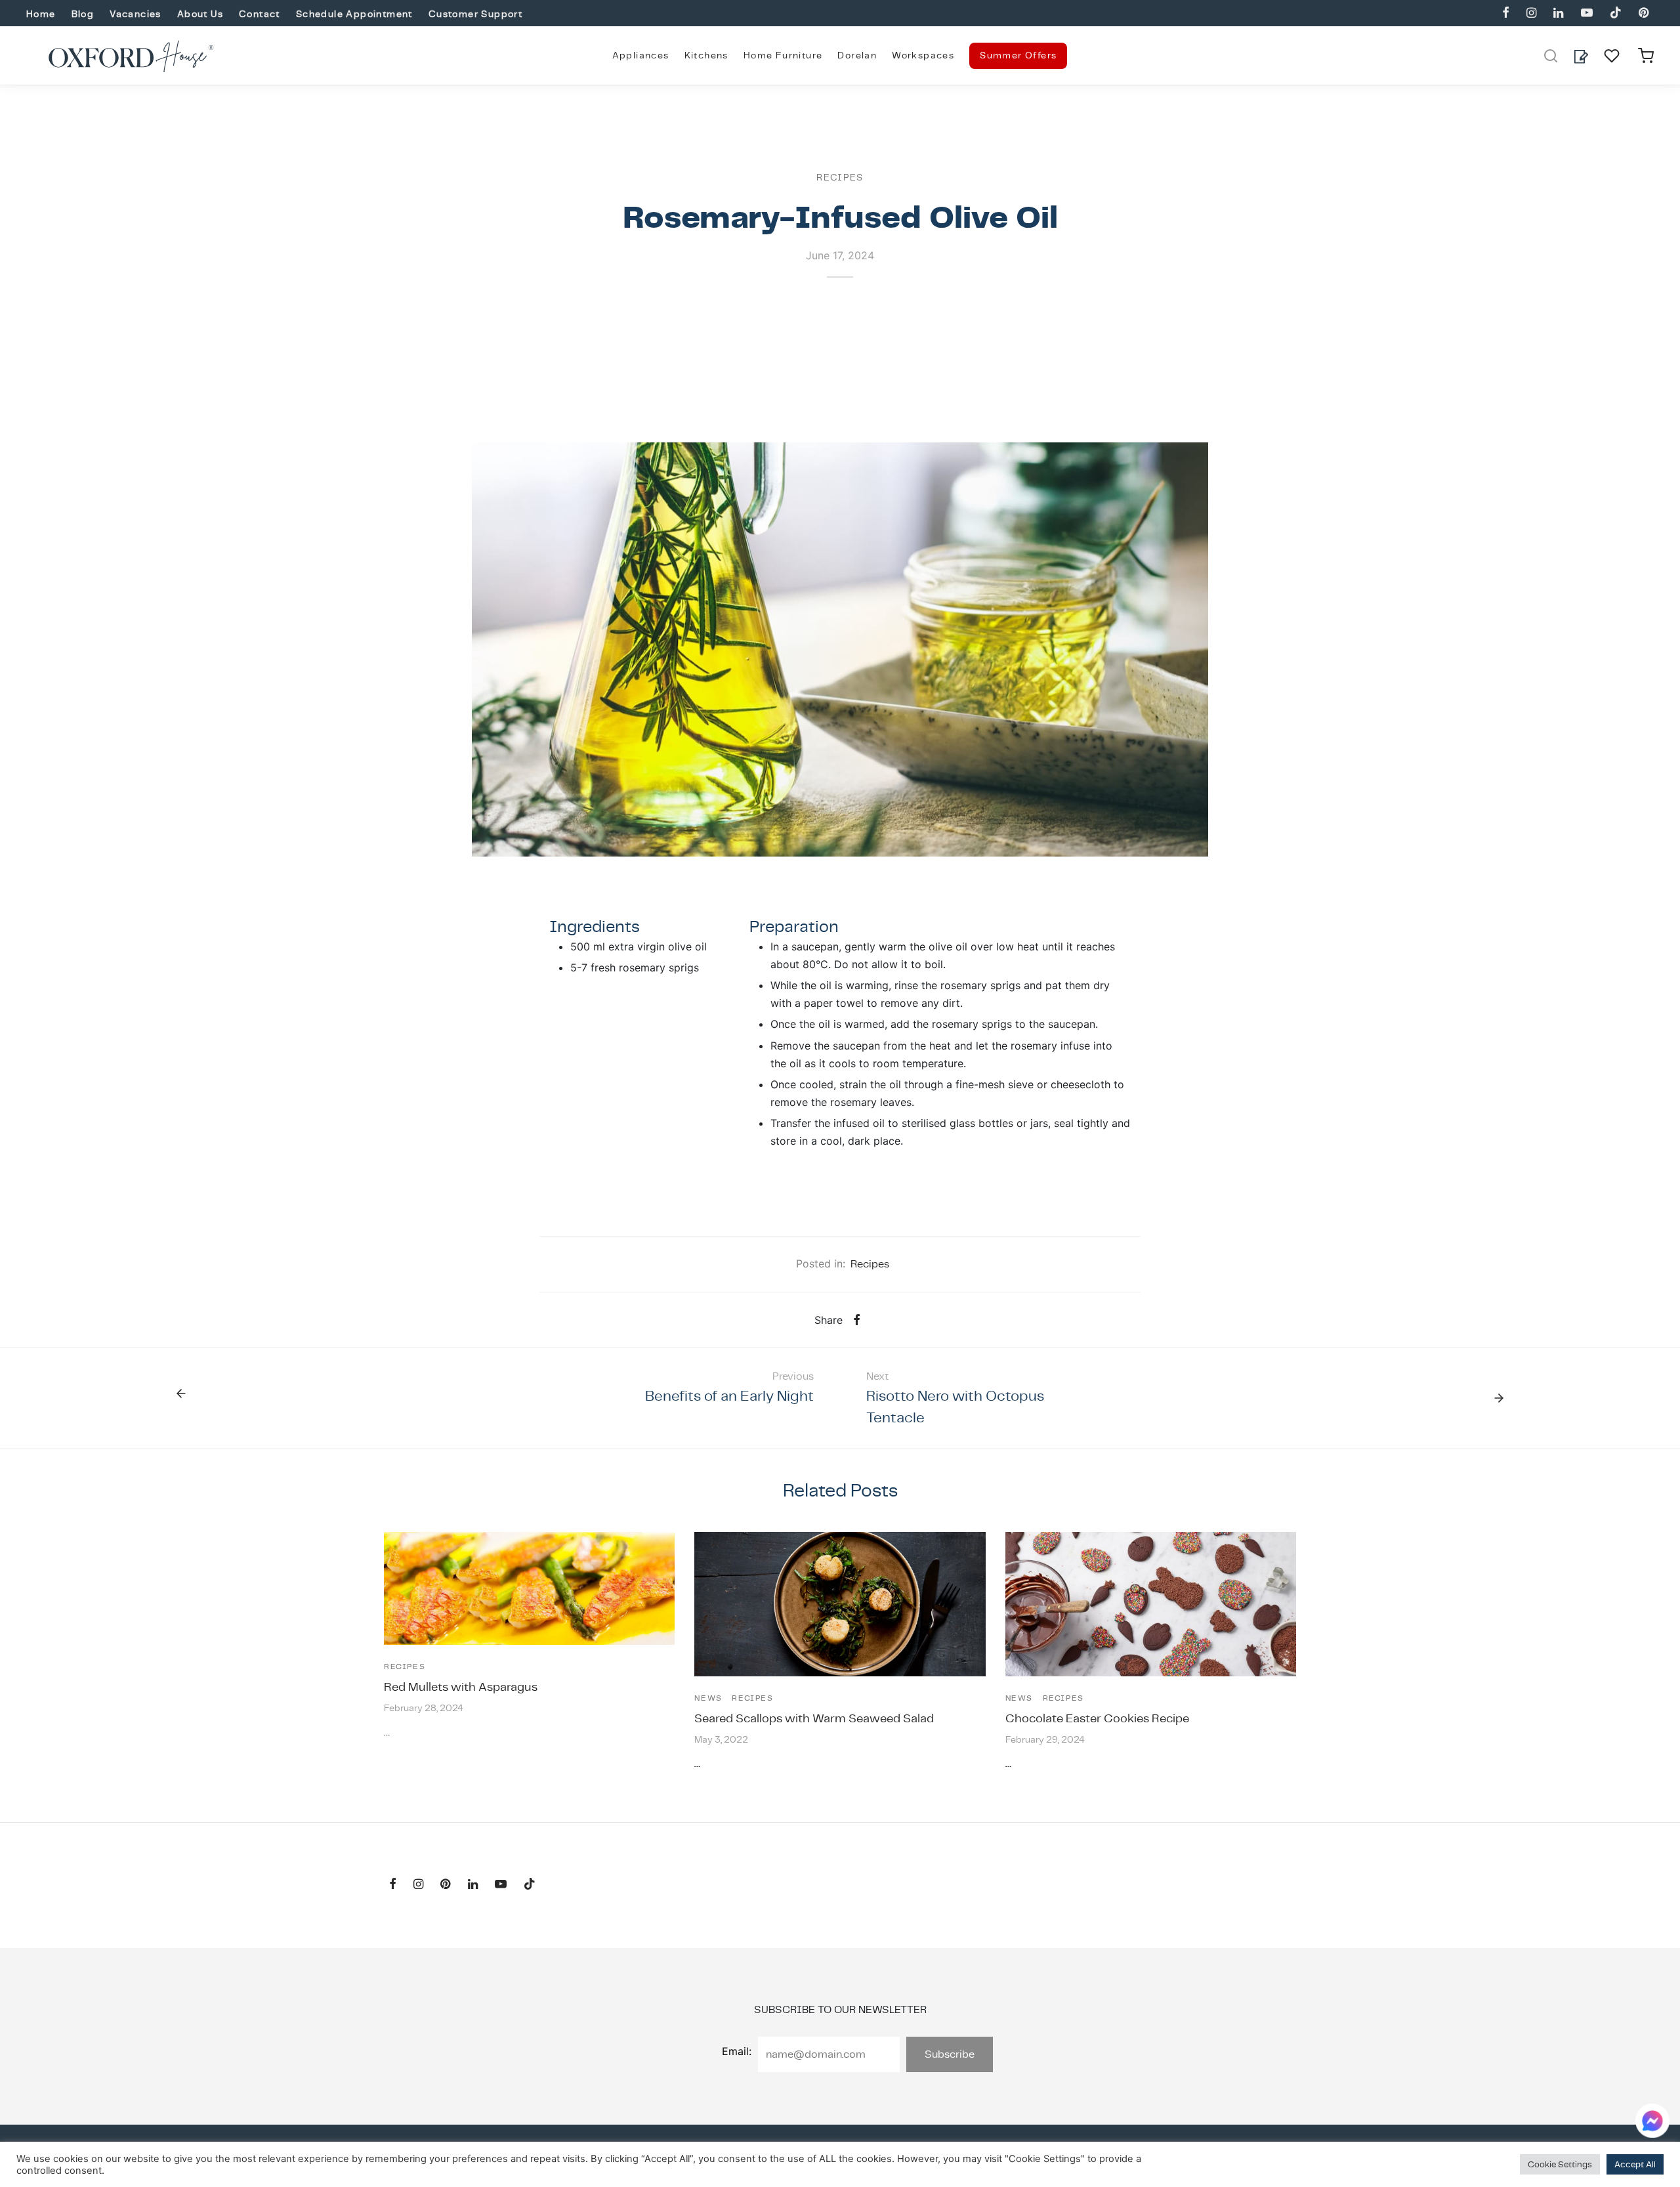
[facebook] (1506, 13)
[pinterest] (1644, 13)
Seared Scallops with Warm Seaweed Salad (814, 1718)
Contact (260, 14)
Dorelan (857, 55)
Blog (83, 14)
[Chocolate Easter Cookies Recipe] (1151, 1604)
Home (41, 14)
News (708, 1698)
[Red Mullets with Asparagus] (529, 1588)
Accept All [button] (1635, 2164)
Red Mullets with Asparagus (461, 1687)
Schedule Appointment (354, 14)
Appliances (641, 55)
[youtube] (1586, 13)
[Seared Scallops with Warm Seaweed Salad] (840, 1604)
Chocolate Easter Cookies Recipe (1097, 1718)
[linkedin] (1558, 13)
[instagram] (1531, 13)
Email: (737, 2051)
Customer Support (475, 14)
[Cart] (1646, 56)
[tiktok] (1616, 13)
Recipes (840, 177)
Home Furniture (783, 55)
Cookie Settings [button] (1560, 2164)
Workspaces (923, 55)
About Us (200, 14)
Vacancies (136, 14)
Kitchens (706, 55)
